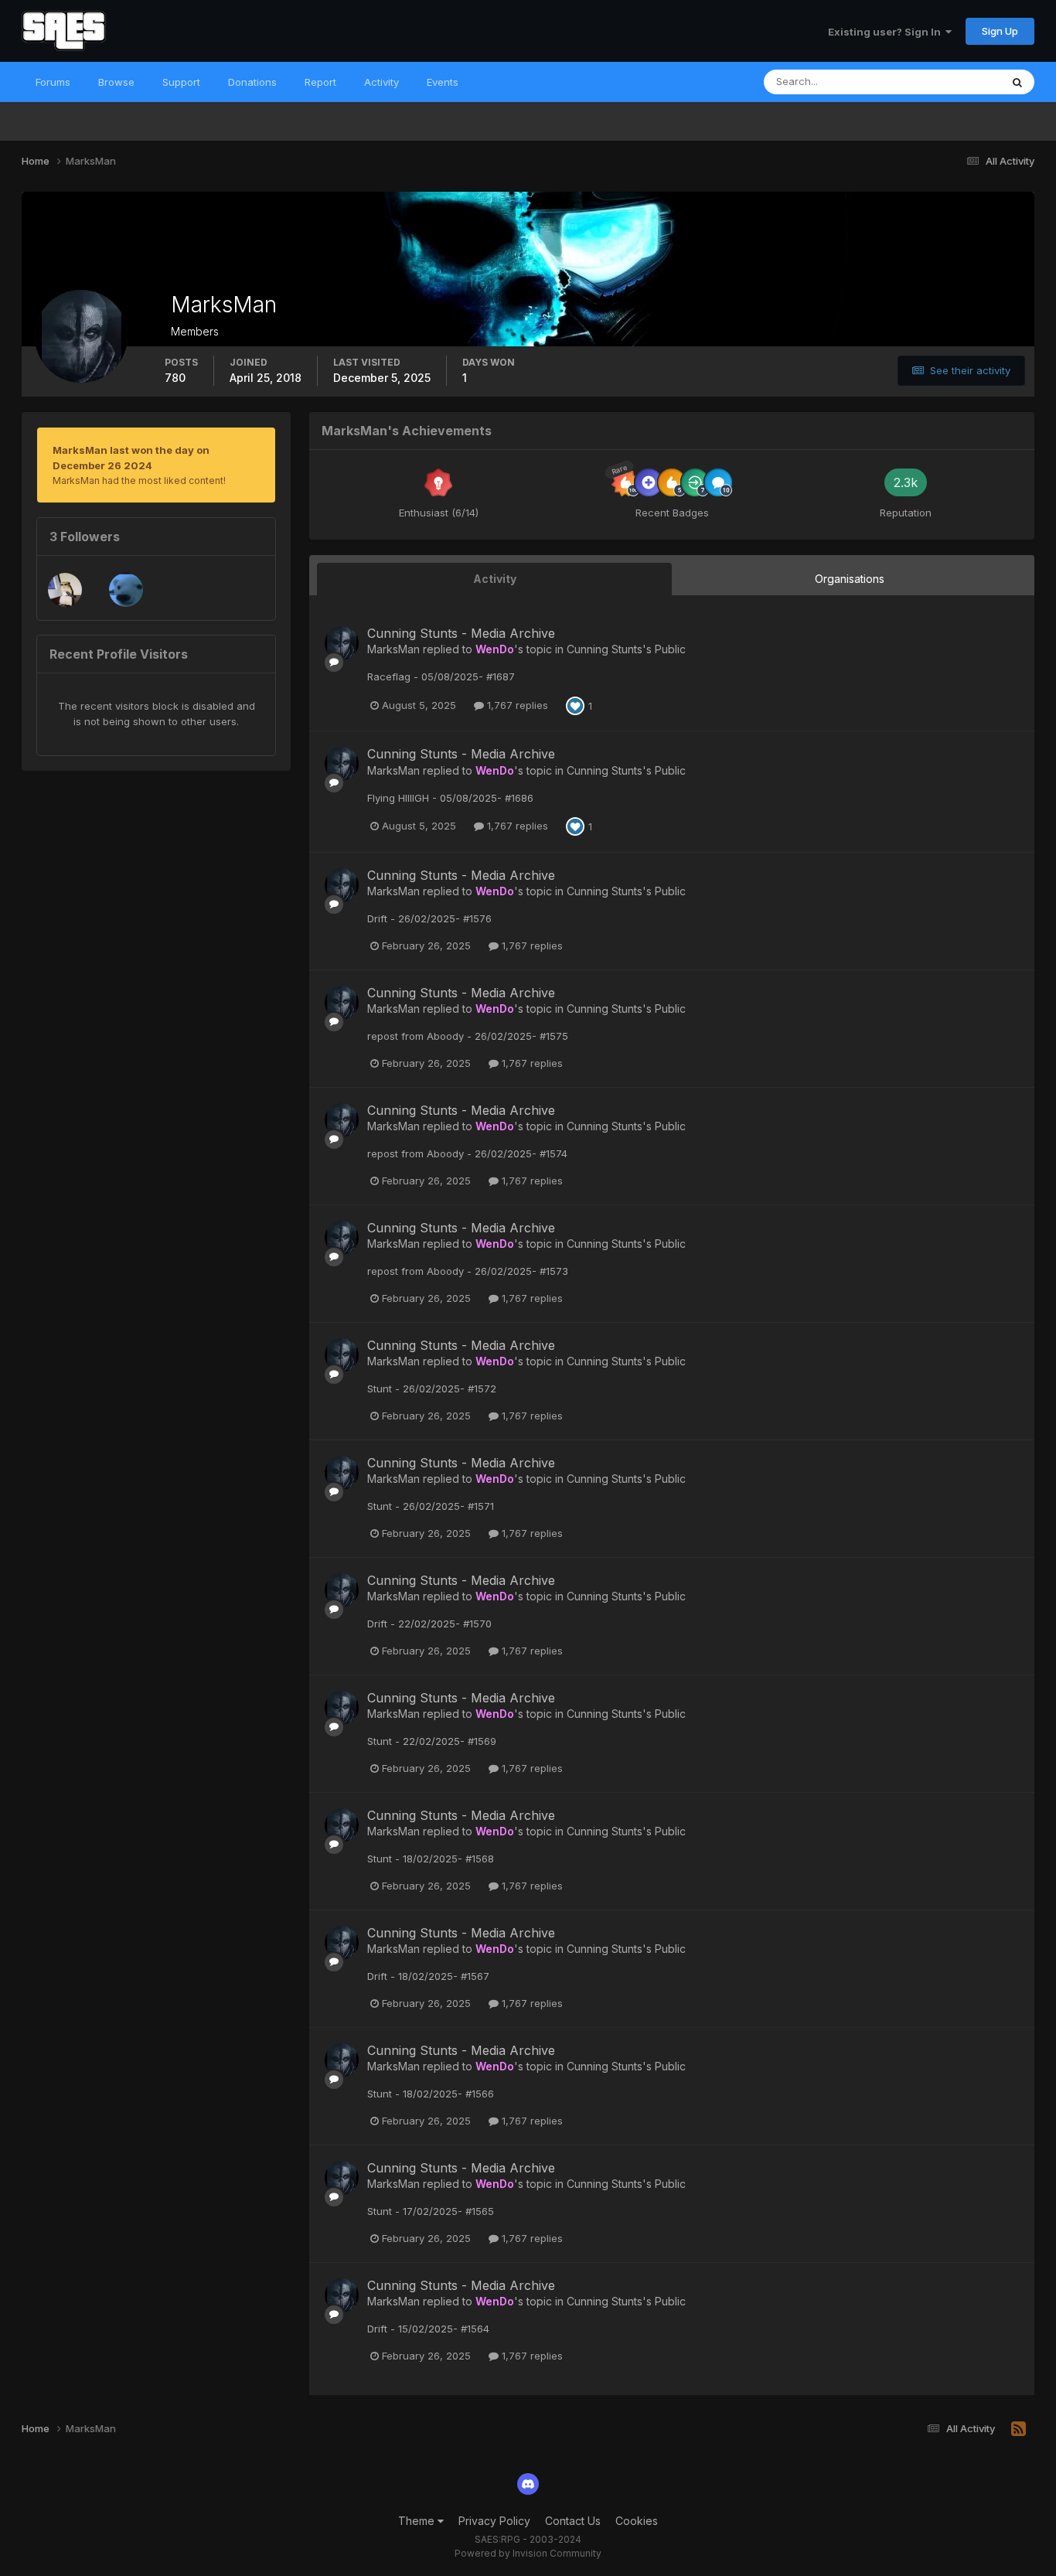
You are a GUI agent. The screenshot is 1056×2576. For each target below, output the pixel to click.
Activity (382, 82)
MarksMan (393, 649)
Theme (418, 2521)
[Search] (1017, 82)
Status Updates (944, 82)
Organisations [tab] (850, 579)
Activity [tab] (495, 579)
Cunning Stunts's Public (626, 649)
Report (320, 82)
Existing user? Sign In (887, 32)
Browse (116, 82)
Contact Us (573, 2521)
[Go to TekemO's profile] (126, 590)
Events (443, 82)
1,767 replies (516, 705)
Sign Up (1000, 31)
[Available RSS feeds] (1019, 2429)
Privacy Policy (494, 2521)
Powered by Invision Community (528, 2553)
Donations (252, 82)
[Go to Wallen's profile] (65, 590)
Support (181, 82)
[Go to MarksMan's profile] (342, 643)
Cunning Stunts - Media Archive (461, 633)
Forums (53, 82)
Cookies (637, 2521)
